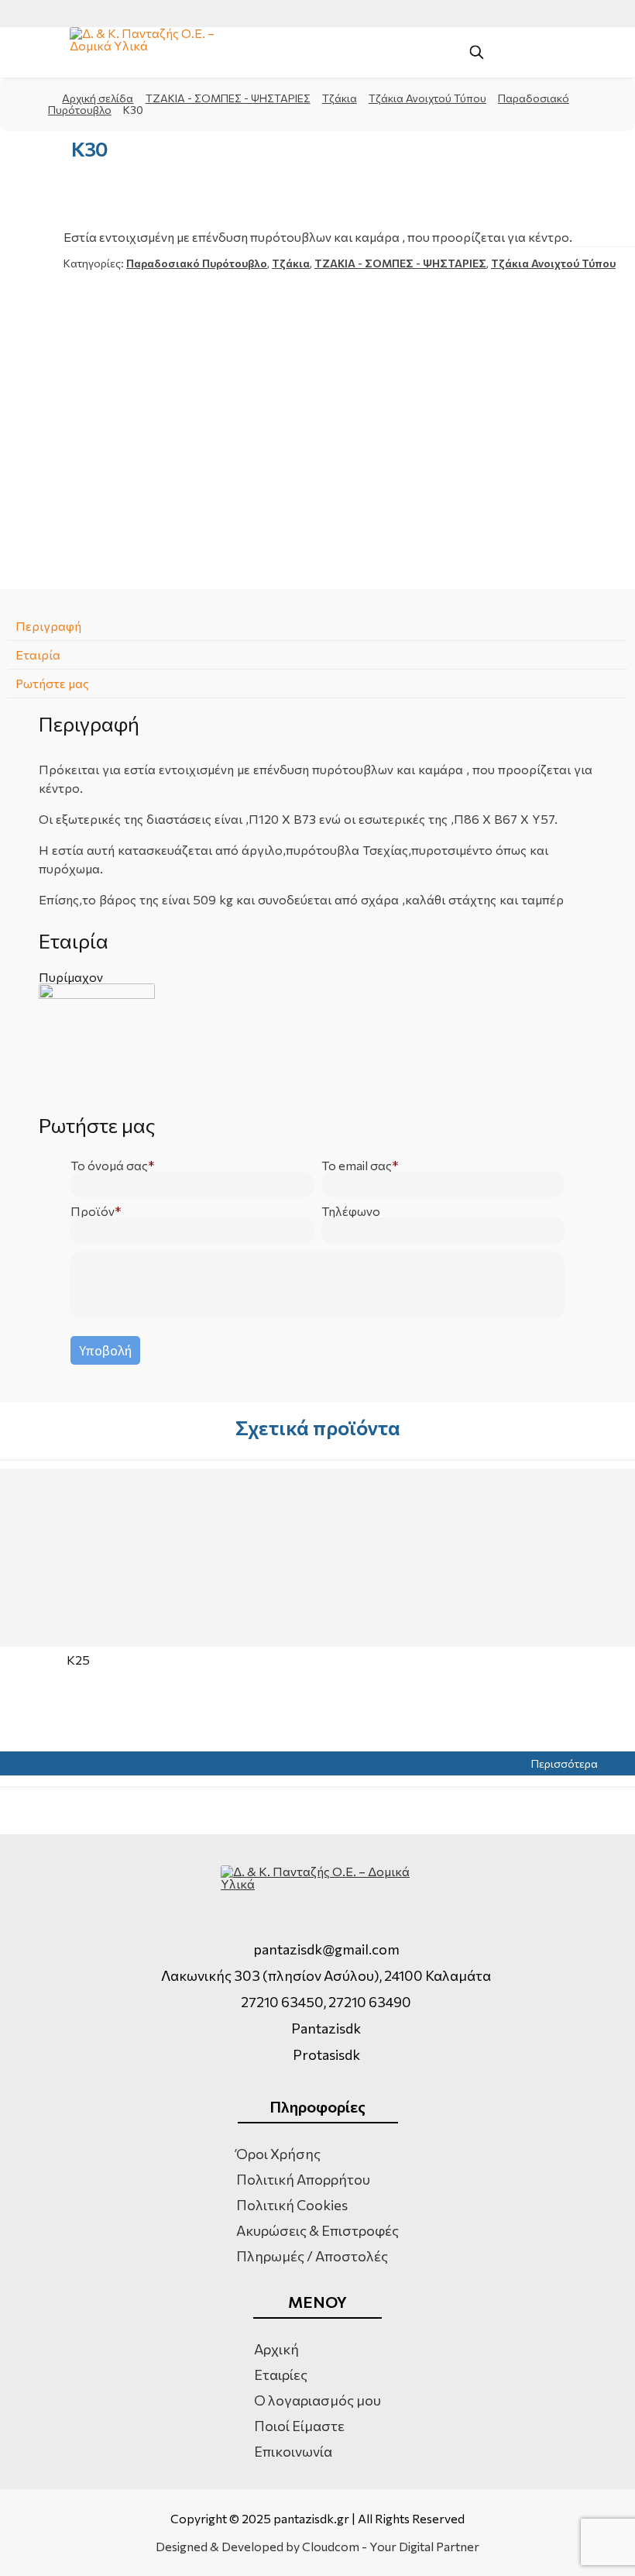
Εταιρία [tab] (38, 654)
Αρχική (276, 2349)
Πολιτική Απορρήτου (303, 2179)
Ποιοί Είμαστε (299, 2426)
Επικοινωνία (293, 2451)
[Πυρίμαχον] (317, 1042)
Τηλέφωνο (351, 1211)
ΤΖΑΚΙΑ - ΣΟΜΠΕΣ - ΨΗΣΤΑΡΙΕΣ (228, 98)
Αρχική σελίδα (98, 98)
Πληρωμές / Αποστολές (312, 2256)
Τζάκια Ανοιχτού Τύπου (427, 98)
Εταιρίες (281, 2375)
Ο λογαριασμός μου (317, 2400)
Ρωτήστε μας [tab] (52, 683)
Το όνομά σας (109, 1166)
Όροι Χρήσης (278, 2154)
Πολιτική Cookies (292, 2205)
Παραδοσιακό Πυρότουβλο (197, 263)
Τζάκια (340, 98)
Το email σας (357, 1166)
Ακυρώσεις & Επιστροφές (317, 2230)
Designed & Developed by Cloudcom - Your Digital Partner (317, 2547)
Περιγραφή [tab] (48, 626)
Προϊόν (93, 1211)
